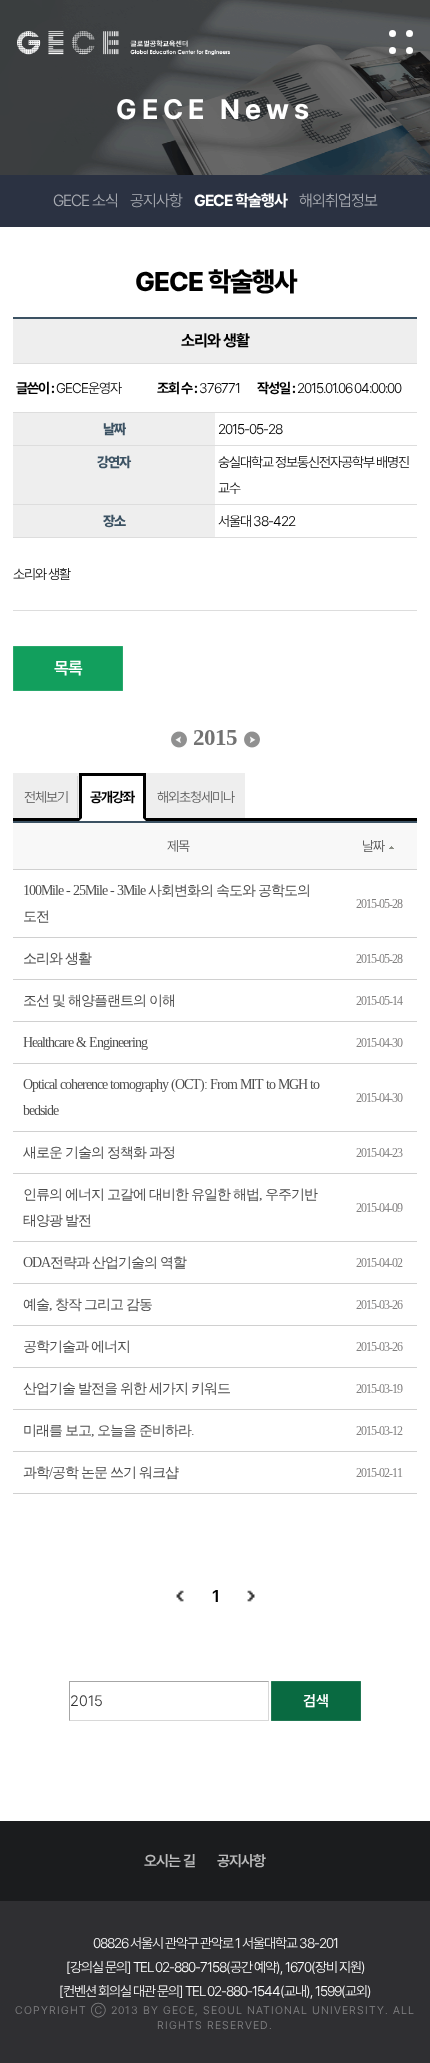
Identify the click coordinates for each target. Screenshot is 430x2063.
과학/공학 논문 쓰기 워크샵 (100, 1472)
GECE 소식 (85, 200)
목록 (68, 668)
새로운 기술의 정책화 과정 (99, 1152)
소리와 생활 (57, 958)
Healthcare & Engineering (85, 1042)
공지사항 (156, 200)
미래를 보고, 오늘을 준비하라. (108, 1430)
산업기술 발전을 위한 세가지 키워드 (126, 1388)
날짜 (373, 846)
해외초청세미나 (195, 797)
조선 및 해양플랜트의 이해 (99, 1000)
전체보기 (46, 797)
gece (143, 43)
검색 (316, 1701)
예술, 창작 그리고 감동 (87, 1304)
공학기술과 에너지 (76, 1346)
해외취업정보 (338, 200)
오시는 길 (169, 1861)
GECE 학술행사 (240, 200)
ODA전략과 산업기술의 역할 (104, 1262)
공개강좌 (112, 797)
